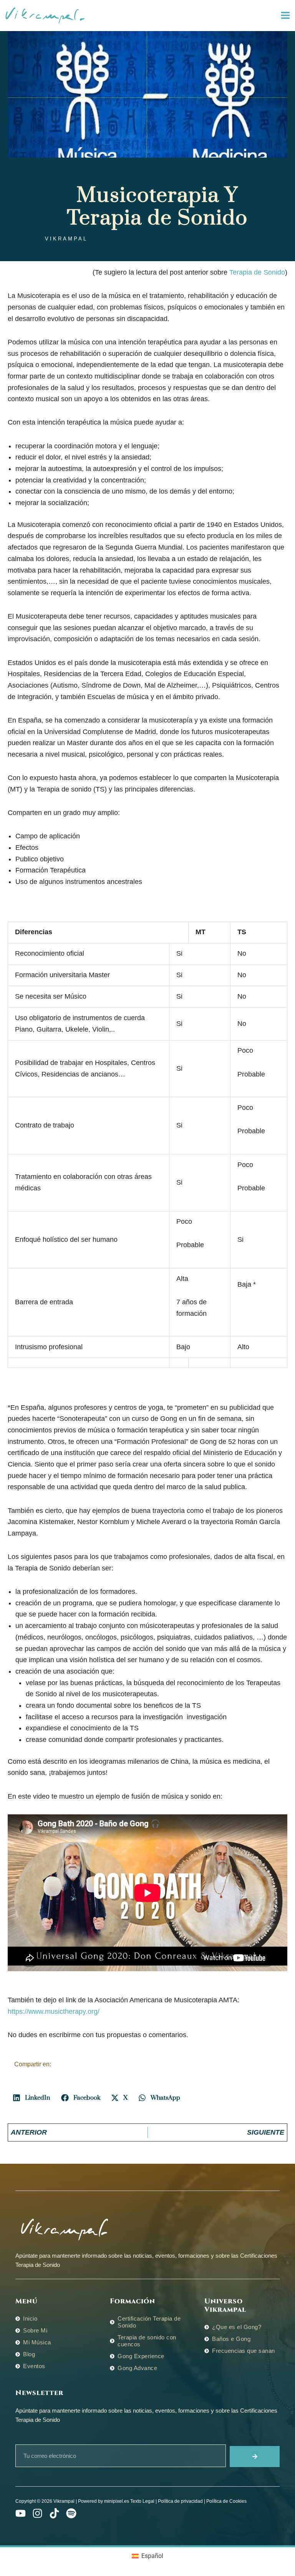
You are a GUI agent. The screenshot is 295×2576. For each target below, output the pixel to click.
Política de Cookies (226, 2501)
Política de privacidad (180, 2501)
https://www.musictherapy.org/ (54, 2011)
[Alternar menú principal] (285, 16)
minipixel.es (117, 2501)
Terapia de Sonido (257, 272)
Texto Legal (142, 2501)
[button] (32, 2098)
